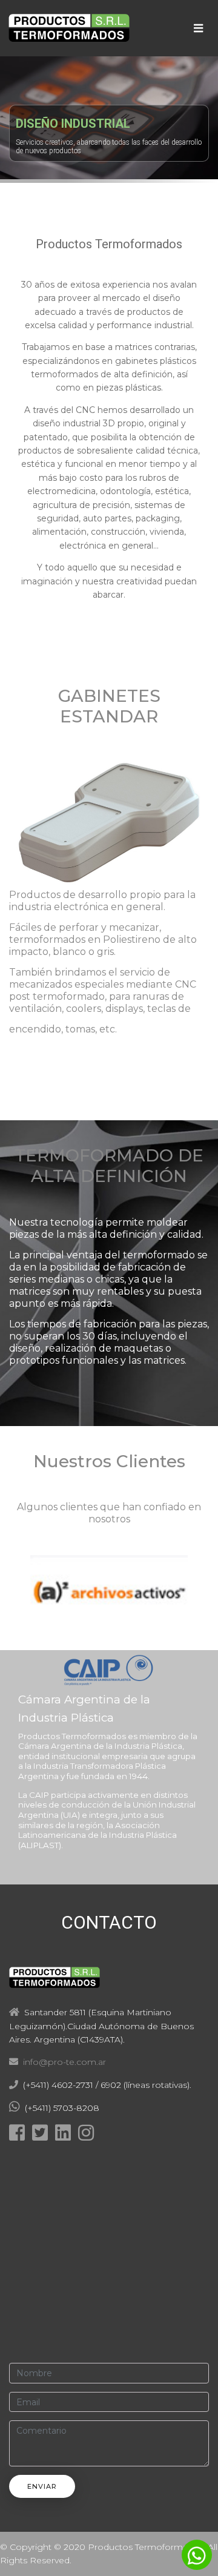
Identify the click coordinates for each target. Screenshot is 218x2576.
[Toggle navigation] (198, 28)
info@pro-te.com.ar (62, 2062)
